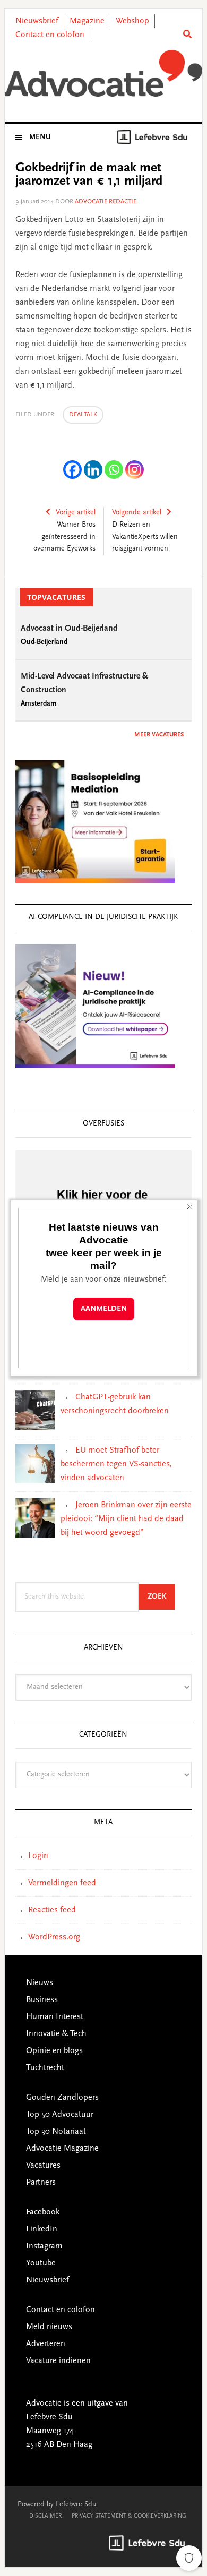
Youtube (41, 2263)
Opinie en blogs (54, 2051)
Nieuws (40, 1983)
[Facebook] (72, 470)
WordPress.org (54, 1937)
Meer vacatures (159, 735)
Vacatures (43, 2166)
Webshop (132, 21)
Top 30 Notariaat (56, 2132)
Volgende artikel (137, 513)
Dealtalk (83, 415)
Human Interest (55, 2017)
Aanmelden (104, 1309)
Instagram (44, 2246)
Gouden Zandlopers (62, 2098)
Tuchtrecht (45, 2068)
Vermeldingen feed (62, 1883)
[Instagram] (135, 470)
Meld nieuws (49, 2327)
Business (42, 2000)
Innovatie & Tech (56, 2034)
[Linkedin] (93, 470)
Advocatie (103, 74)
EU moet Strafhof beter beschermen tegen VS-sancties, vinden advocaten (116, 1464)
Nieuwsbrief (37, 21)
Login (38, 1856)
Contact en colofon (50, 35)
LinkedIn (42, 2229)
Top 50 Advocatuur (60, 2115)
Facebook (43, 2212)
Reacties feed (52, 1910)
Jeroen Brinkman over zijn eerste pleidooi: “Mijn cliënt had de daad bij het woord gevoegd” (126, 1519)
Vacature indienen (58, 2361)
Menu (40, 138)
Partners (41, 2183)
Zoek (161, 1597)
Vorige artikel (76, 513)
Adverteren (46, 2344)
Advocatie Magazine (62, 2149)
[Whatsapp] (114, 470)
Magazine (87, 21)
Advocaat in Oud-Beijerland (69, 629)
